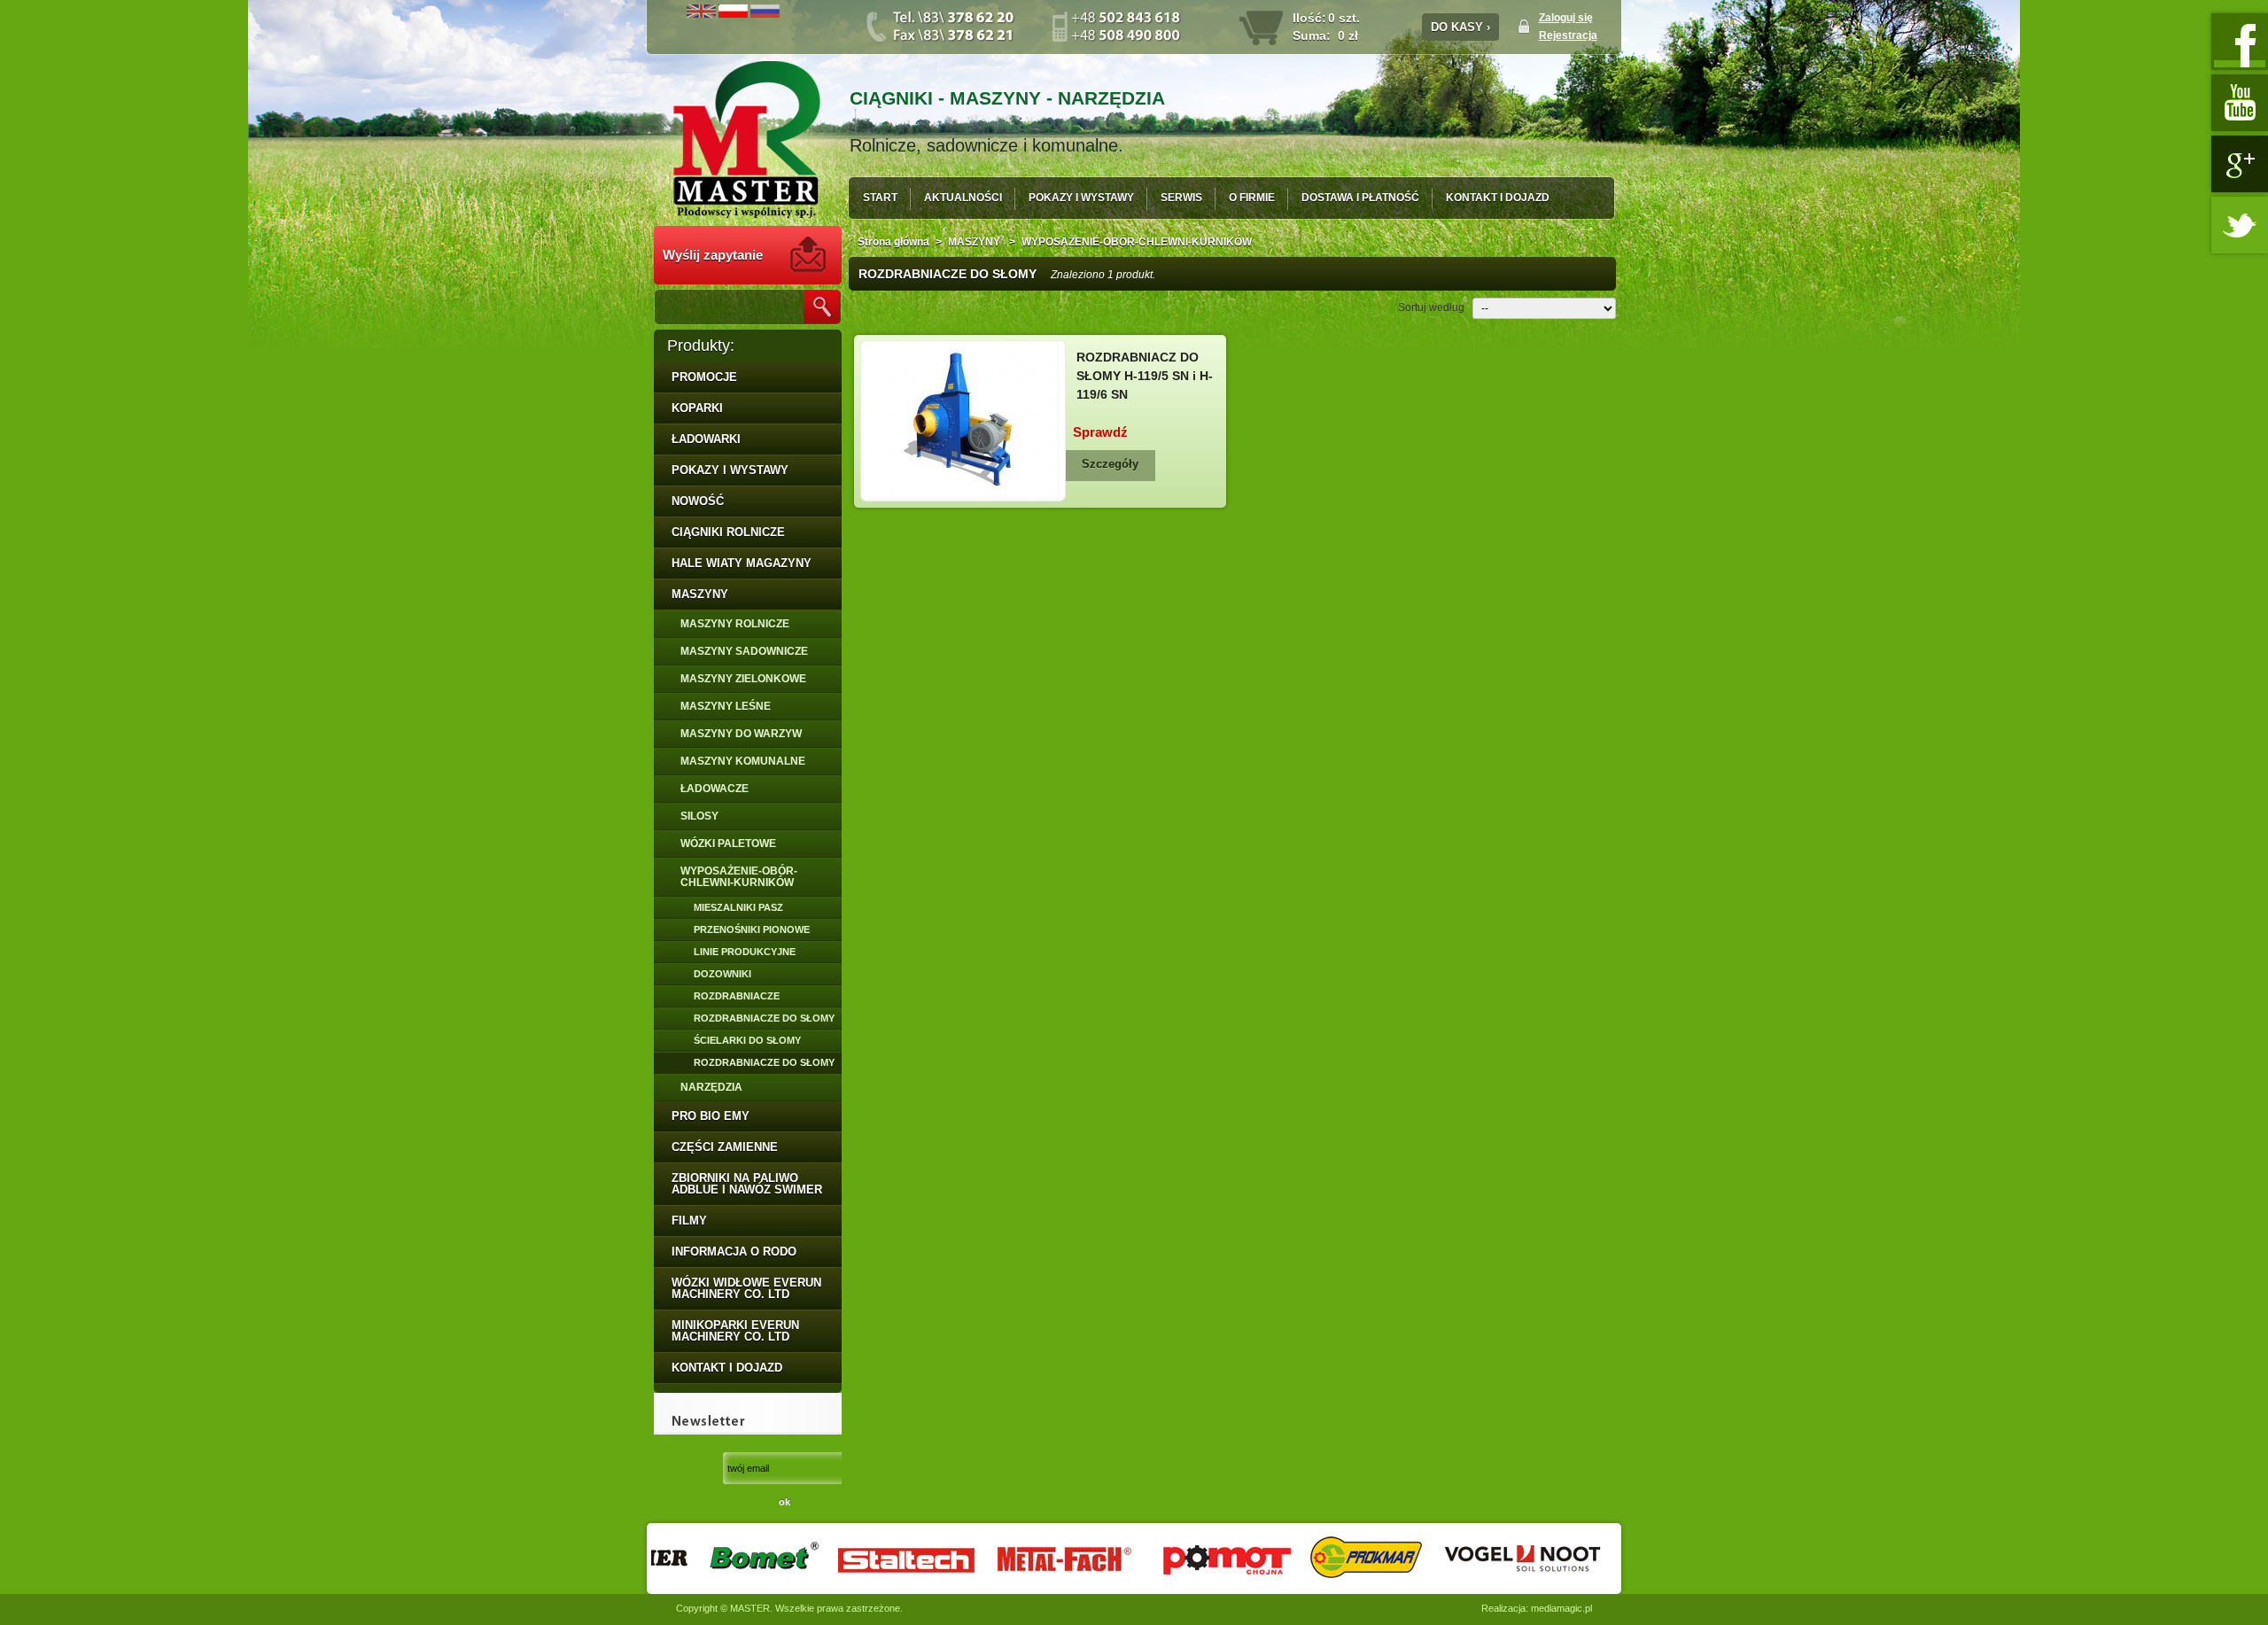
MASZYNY (700, 594)
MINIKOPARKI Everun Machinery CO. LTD (735, 1331)
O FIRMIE (1252, 198)
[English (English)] (701, 14)
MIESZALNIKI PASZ (738, 907)
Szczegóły (1110, 464)
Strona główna (893, 242)
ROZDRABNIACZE (737, 996)
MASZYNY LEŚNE (726, 706)
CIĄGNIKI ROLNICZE (728, 532)
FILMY (689, 1221)
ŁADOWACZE (715, 789)
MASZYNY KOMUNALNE (743, 761)
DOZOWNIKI (722, 974)
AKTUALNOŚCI (963, 198)
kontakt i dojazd (727, 1368)
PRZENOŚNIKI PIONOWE (752, 929)
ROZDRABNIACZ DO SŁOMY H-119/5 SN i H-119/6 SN (1145, 376)
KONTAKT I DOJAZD (1498, 198)
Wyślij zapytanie (713, 255)
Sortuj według (1431, 307)
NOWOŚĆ (698, 501)
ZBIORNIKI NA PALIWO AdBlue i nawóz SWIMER (747, 1184)
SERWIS (1181, 198)
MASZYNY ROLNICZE (735, 624)
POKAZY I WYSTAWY (1081, 198)
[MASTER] (747, 141)
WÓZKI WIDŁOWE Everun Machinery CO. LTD (746, 1288)
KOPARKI (697, 408)
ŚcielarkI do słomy (747, 1040)
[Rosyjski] (765, 14)
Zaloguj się (1566, 18)
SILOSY (699, 816)
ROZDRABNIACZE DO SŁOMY (764, 1018)
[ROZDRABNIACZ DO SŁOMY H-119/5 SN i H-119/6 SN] (963, 421)
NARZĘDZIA (711, 1087)
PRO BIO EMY (711, 1116)
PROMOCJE (704, 377)
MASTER (750, 1608)
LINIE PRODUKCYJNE (745, 952)
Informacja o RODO (734, 1252)
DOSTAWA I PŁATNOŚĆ (1360, 198)
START (880, 198)
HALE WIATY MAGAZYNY (742, 563)
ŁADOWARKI (706, 439)
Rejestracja (1568, 35)
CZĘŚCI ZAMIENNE (725, 1147)
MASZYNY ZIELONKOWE (743, 679)
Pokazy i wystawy (730, 470)
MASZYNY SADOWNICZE (744, 651)
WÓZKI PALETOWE (728, 844)
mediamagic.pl (1561, 1608)
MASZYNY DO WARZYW (741, 734)
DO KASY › (1460, 27)
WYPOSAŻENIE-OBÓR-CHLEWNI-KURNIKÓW (739, 877)
